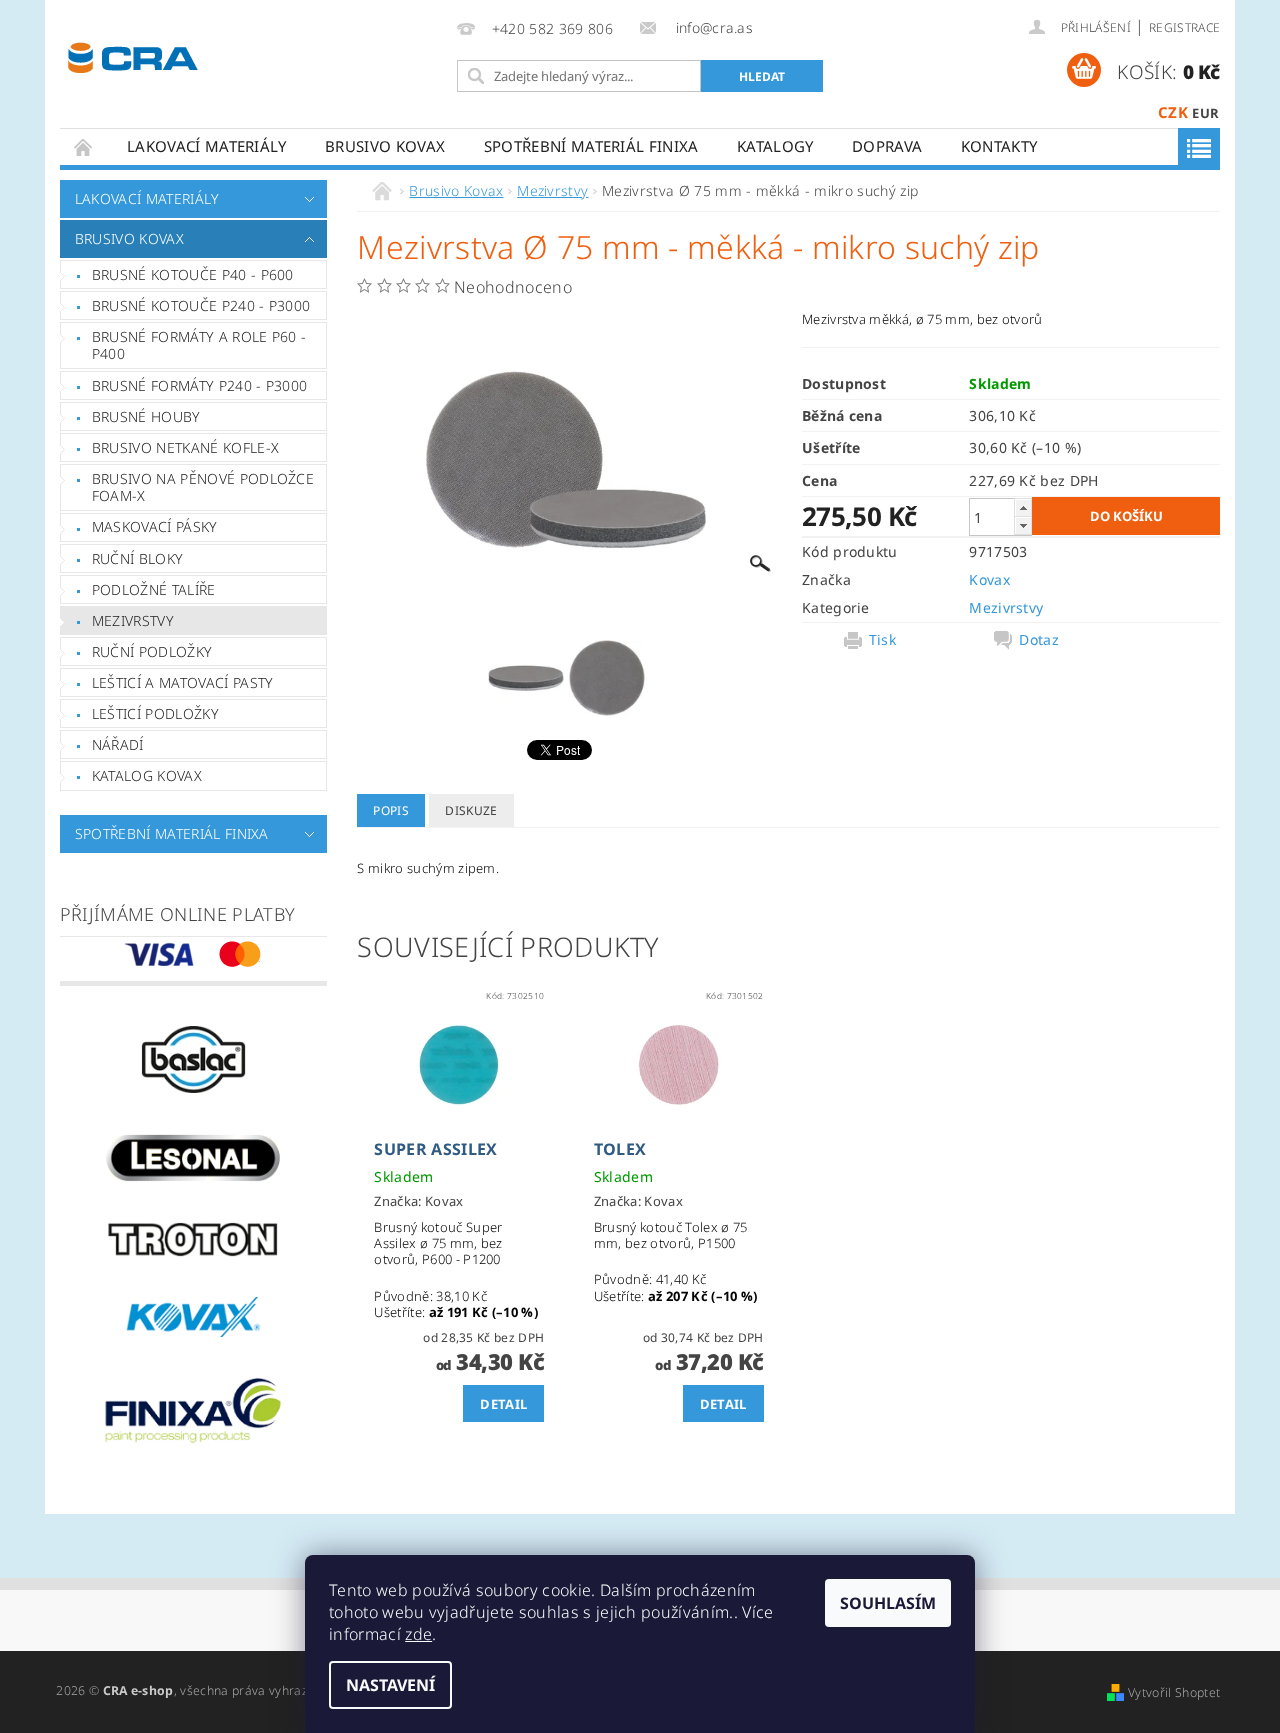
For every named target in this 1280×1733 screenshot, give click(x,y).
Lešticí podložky (155, 713)
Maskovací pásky (155, 526)
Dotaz (1039, 640)
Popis (391, 810)
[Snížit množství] (1023, 525)
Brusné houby (146, 416)
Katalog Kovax (147, 775)
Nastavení (390, 1685)
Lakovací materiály (207, 146)
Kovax (989, 579)
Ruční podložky (152, 651)
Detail (503, 1404)
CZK (1173, 112)
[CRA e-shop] (133, 55)
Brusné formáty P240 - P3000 (200, 385)
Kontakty (999, 146)
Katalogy (775, 146)
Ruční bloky (138, 558)
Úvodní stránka (84, 146)
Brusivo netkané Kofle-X (185, 447)
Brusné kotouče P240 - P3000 (201, 305)
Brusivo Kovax (385, 146)
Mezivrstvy (133, 620)
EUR (1205, 113)
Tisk (882, 640)
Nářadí (118, 744)
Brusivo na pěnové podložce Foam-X (203, 487)
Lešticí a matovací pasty (183, 682)
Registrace (1184, 27)
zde (418, 1634)
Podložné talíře (154, 589)
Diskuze (471, 810)
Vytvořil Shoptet (1174, 1692)
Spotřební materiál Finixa (591, 146)
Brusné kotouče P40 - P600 (193, 274)
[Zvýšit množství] (1023, 507)
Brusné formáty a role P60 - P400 (199, 345)
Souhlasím (888, 1603)
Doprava (887, 146)
